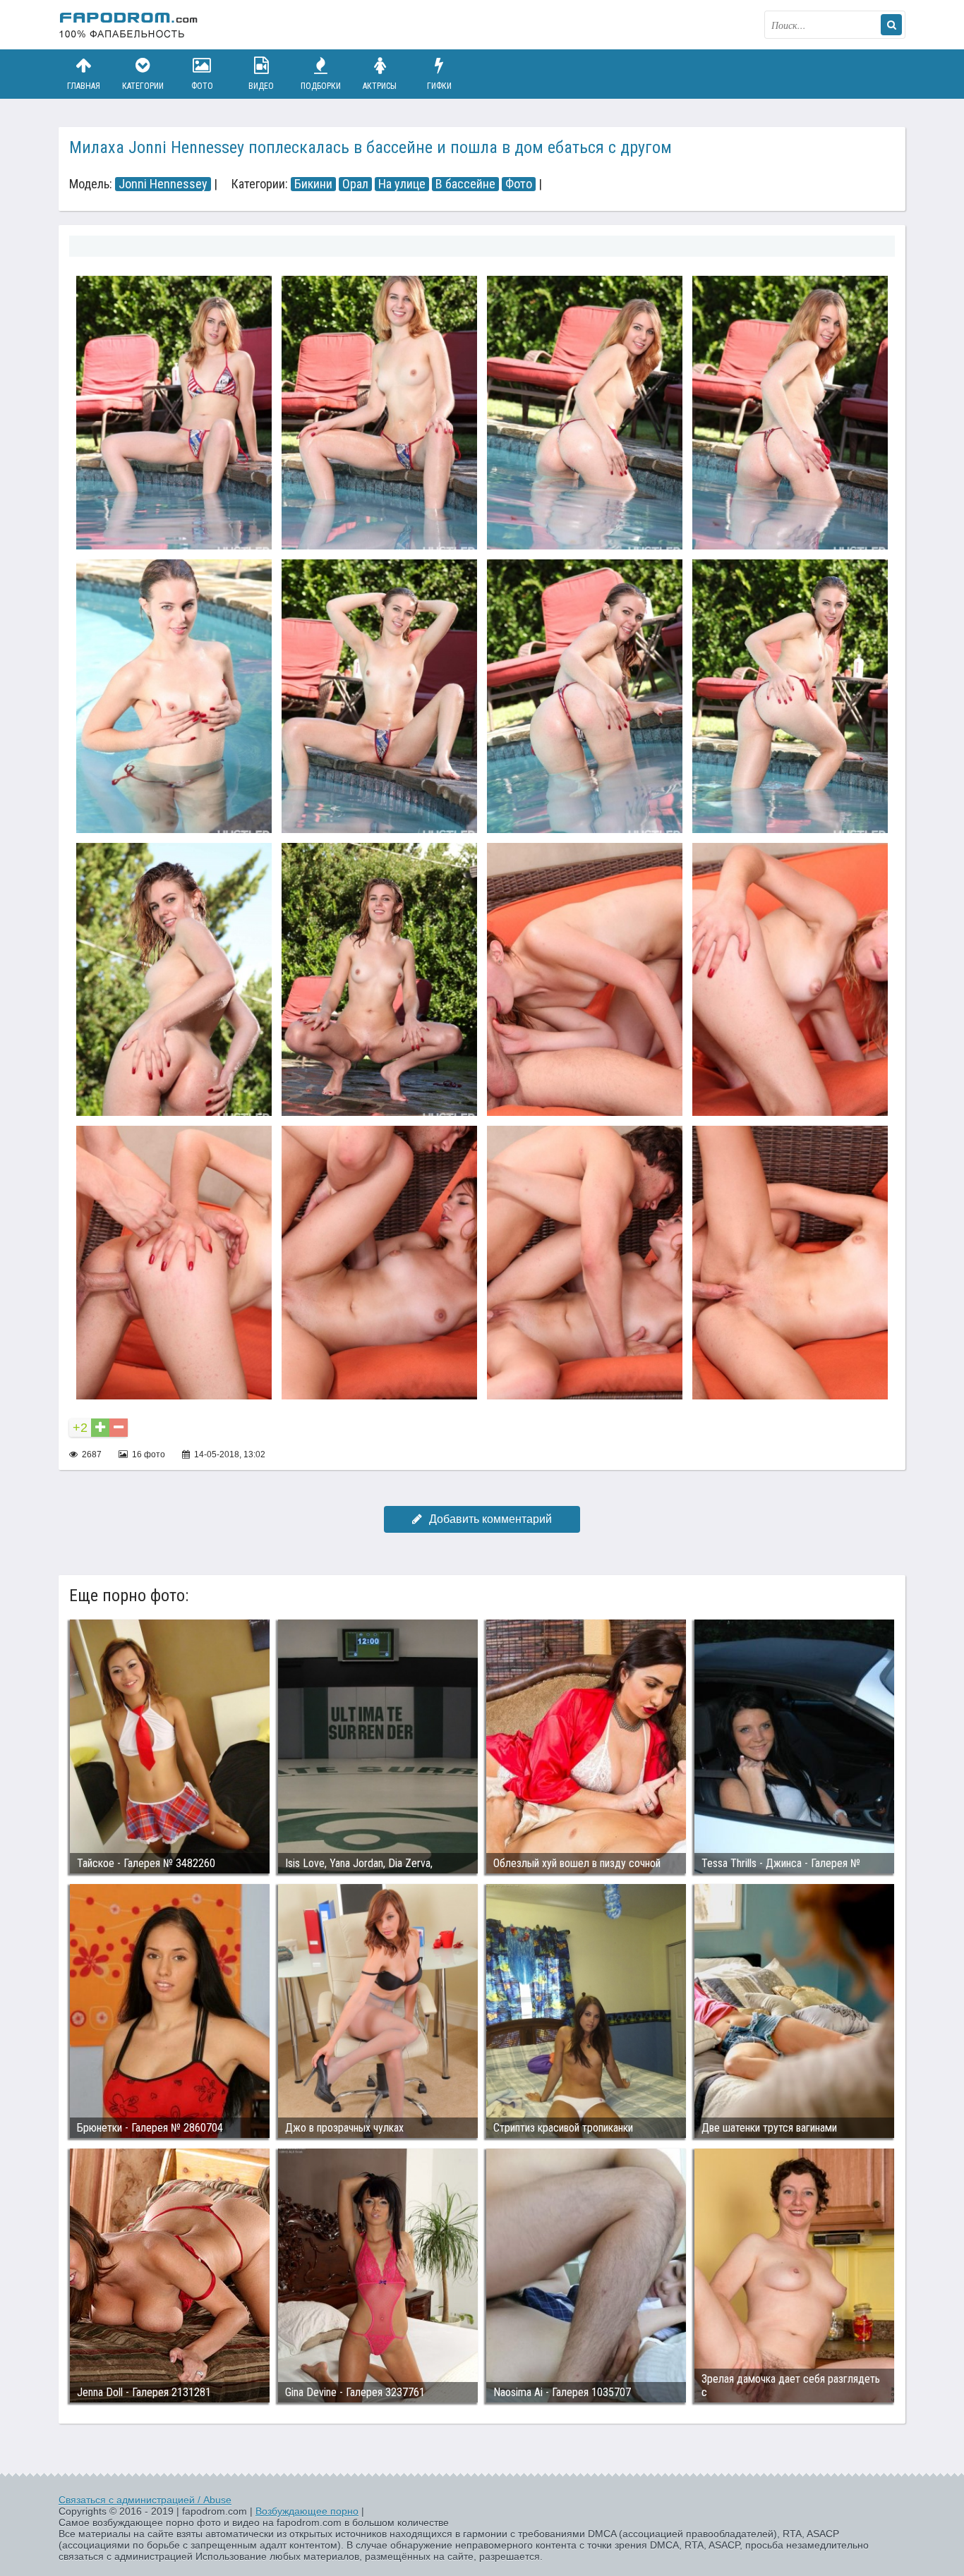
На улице (402, 184)
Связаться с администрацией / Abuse (145, 2500)
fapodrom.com (129, 25)
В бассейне (465, 184)
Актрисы (380, 86)
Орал (355, 184)
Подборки (321, 86)
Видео (261, 86)
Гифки (439, 86)
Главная (84, 86)
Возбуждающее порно (307, 2511)
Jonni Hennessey (163, 184)
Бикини (313, 184)
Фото (202, 86)
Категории (143, 86)
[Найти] (891, 25)
